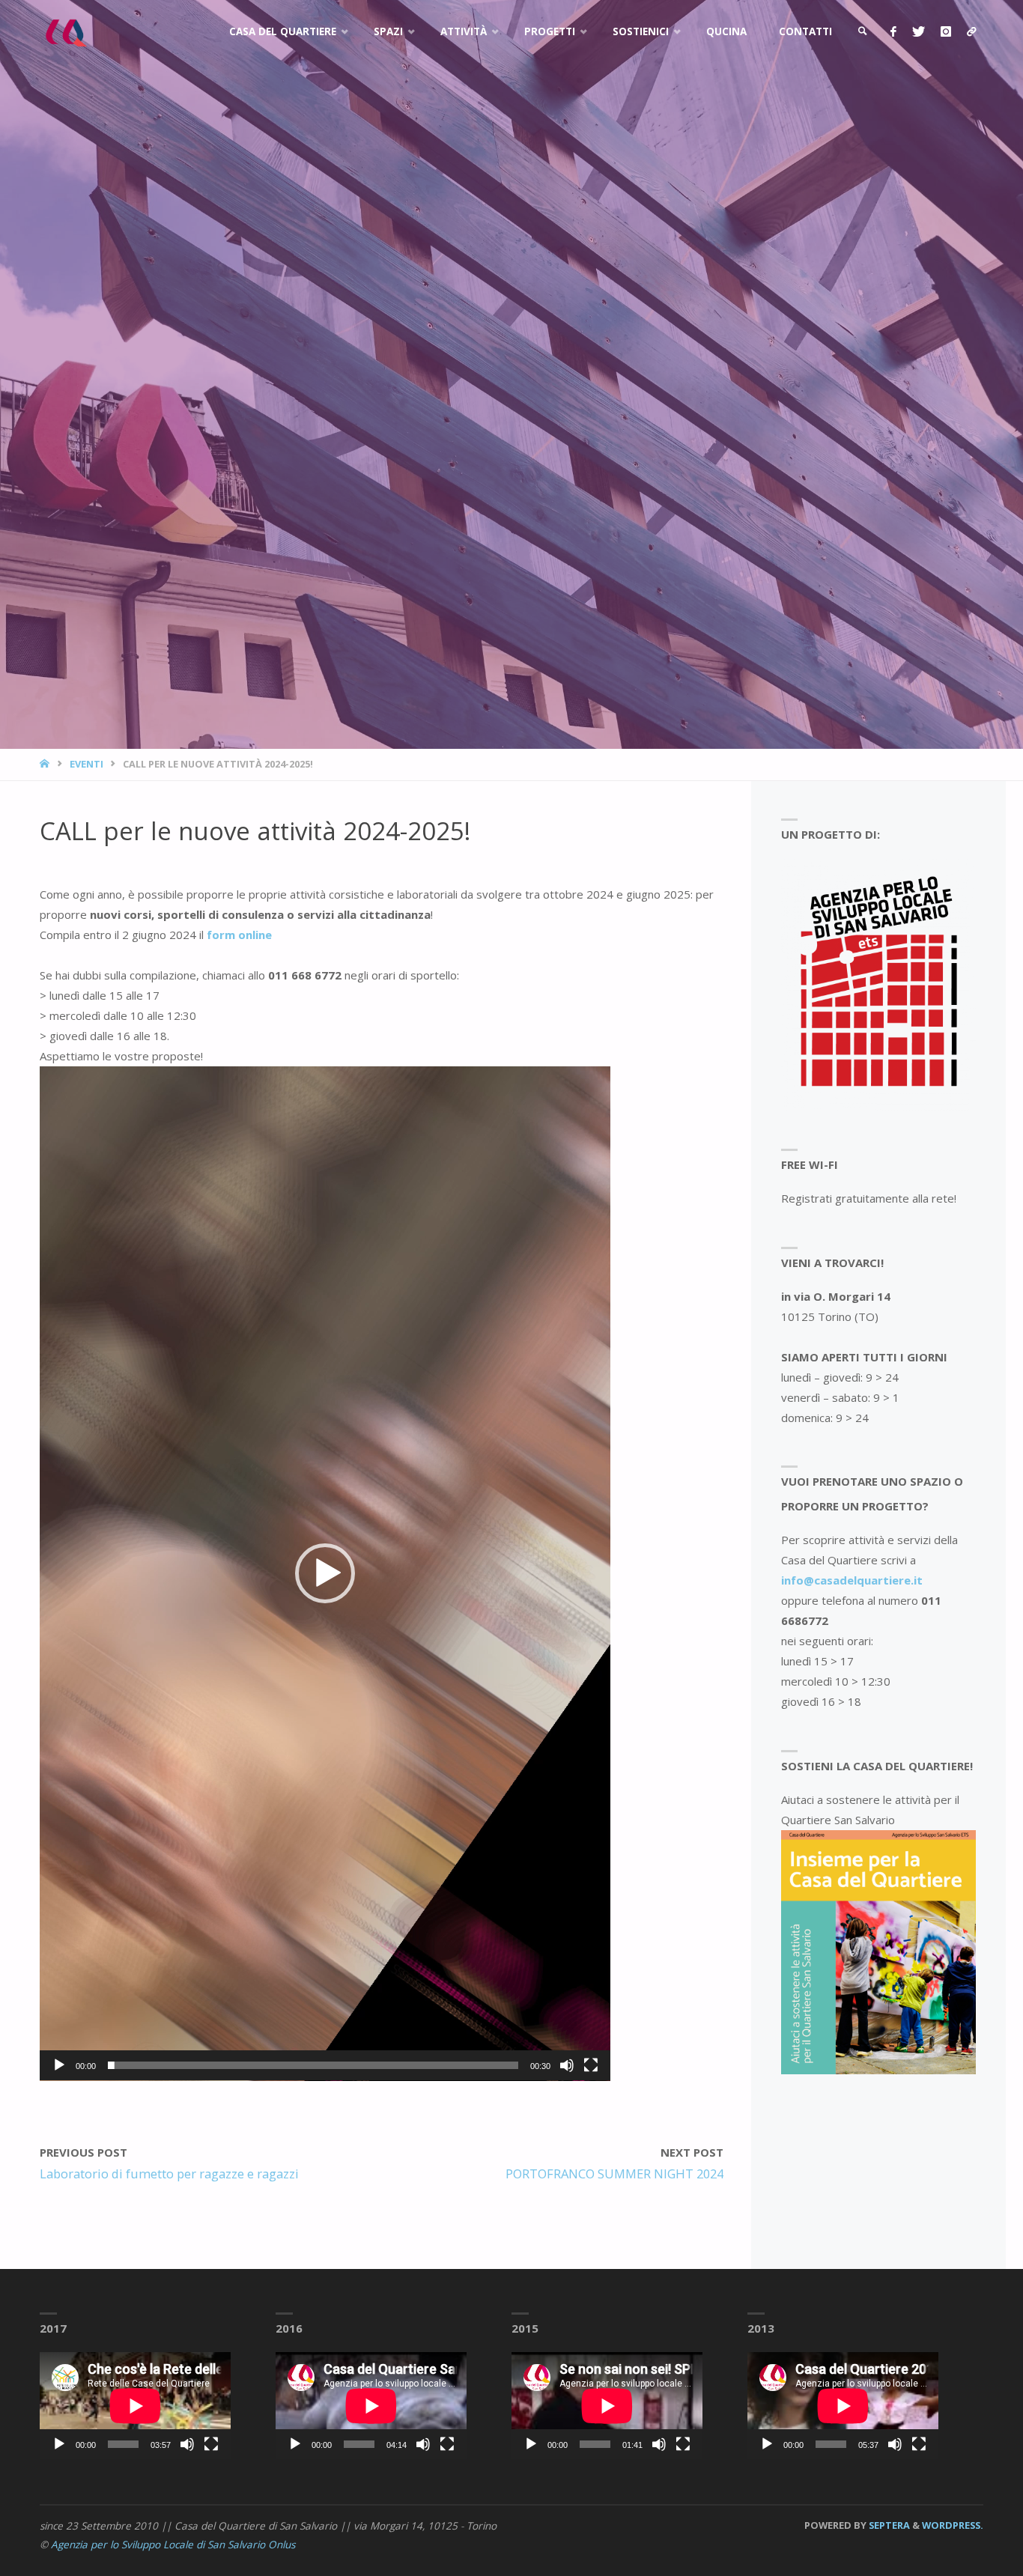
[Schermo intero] (591, 2065)
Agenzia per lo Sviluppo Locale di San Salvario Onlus (173, 2545)
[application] (325, 1574)
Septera (888, 2525)
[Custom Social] (971, 32)
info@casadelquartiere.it (852, 1580)
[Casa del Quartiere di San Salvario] (65, 31)
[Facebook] (893, 32)
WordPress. (953, 2525)
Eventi (86, 764)
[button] (325, 1573)
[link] (863, 32)
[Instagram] (945, 32)
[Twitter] (918, 32)
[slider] (313, 2065)
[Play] (59, 2065)
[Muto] (567, 2065)
